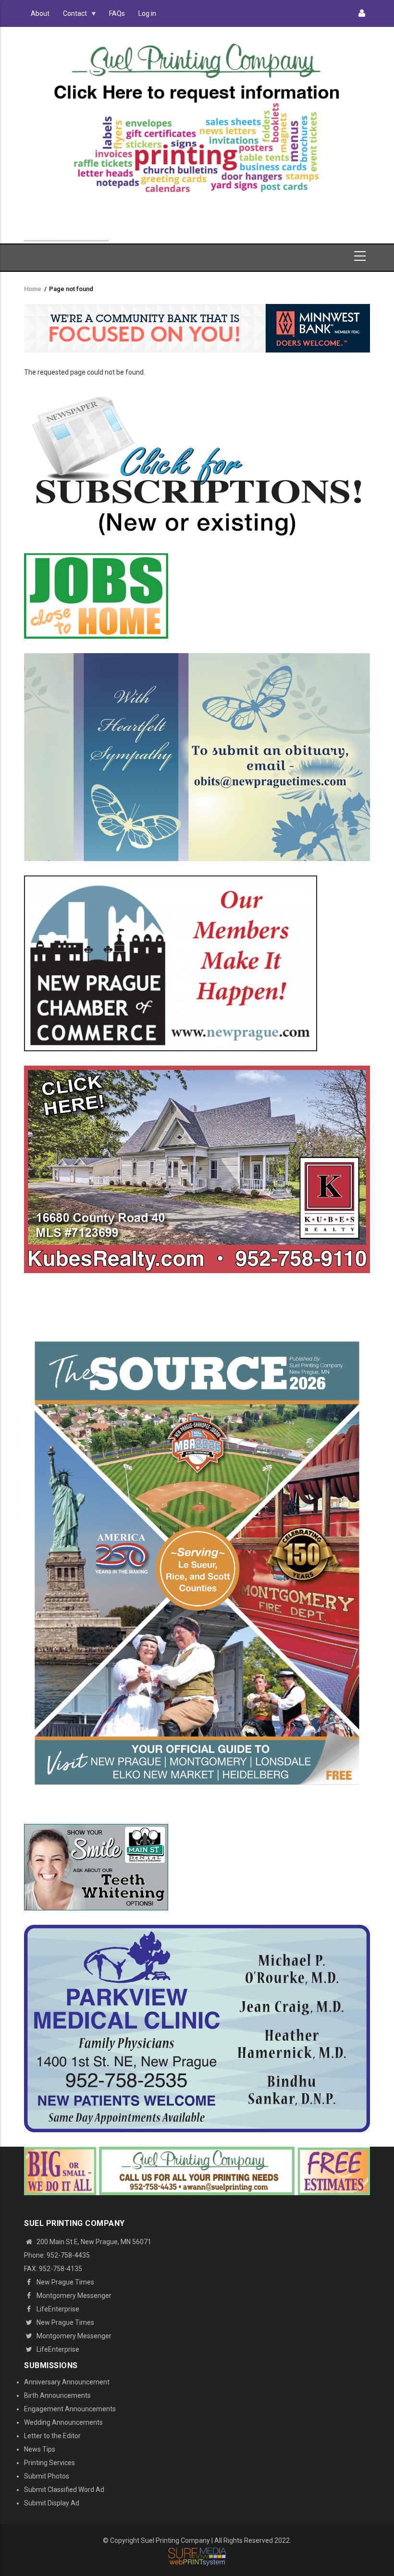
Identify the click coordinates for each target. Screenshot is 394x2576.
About (40, 13)
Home (33, 289)
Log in (147, 13)
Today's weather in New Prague (66, 236)
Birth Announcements (57, 2395)
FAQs (117, 13)
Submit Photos (47, 2476)
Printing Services (49, 2463)
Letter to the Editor (52, 2436)
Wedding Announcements (63, 2422)
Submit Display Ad (52, 2503)
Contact (72, 16)
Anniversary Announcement (67, 2382)
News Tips (40, 2449)
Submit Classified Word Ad (64, 2490)
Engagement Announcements (70, 2409)
